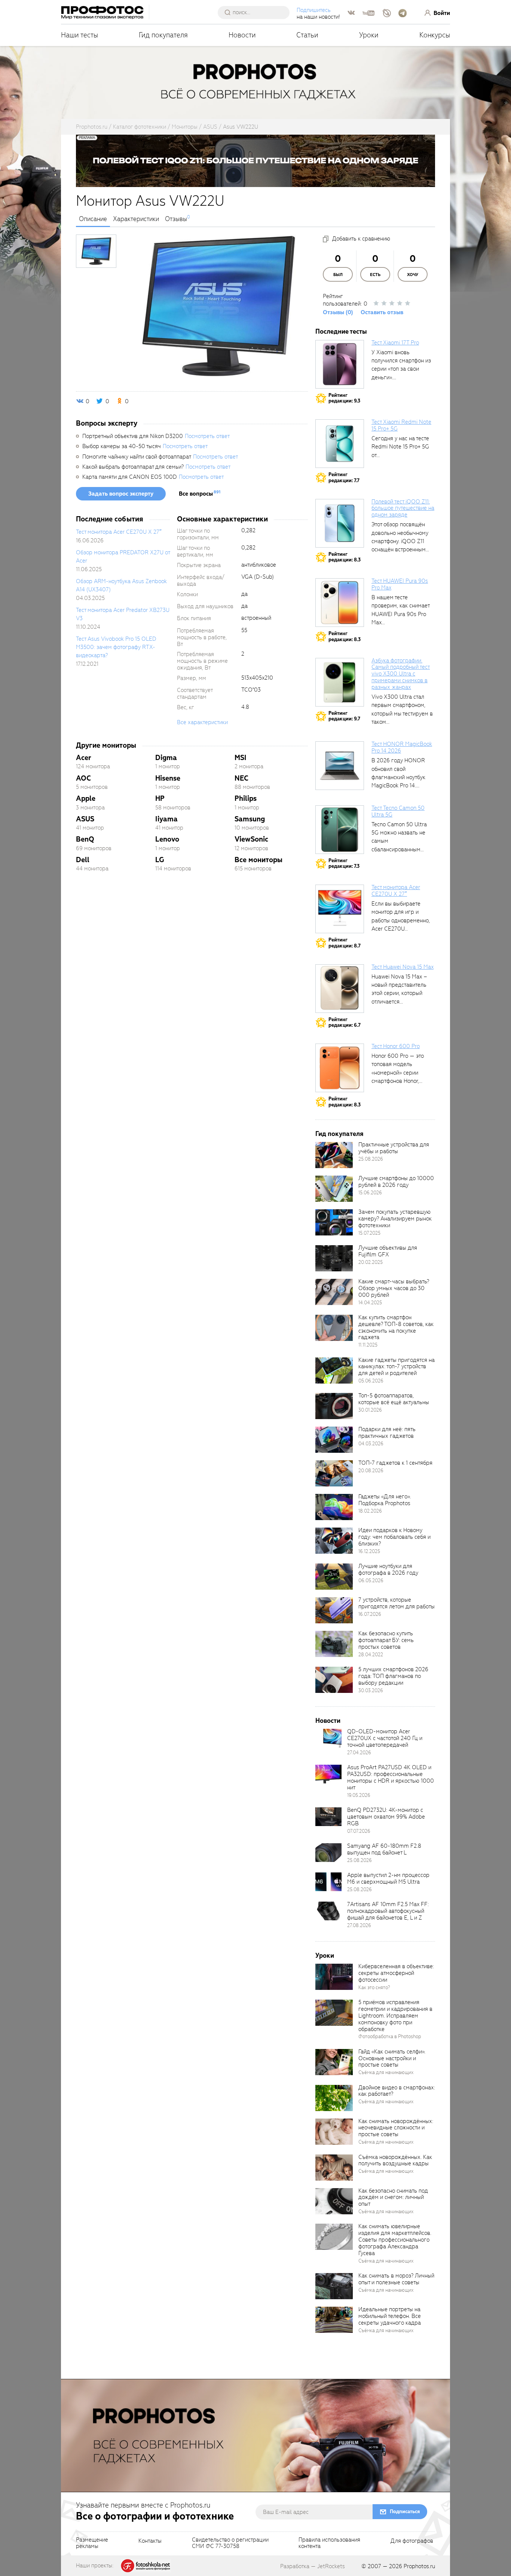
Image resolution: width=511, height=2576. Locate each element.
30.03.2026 (371, 1690)
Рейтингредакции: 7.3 (344, 863)
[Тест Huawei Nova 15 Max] (340, 989)
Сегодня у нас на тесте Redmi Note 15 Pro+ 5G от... (400, 447)
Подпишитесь (314, 10)
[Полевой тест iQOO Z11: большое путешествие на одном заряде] (340, 523)
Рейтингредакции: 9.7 (344, 716)
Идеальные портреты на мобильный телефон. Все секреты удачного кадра (390, 2316)
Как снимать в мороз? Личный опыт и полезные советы (396, 2279)
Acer (84, 758)
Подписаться (405, 2511)
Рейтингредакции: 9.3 (344, 398)
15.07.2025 (369, 1233)
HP (160, 798)
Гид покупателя (163, 35)
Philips (246, 798)
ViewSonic (251, 839)
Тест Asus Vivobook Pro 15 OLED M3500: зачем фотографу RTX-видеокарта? (116, 647)
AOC (83, 778)
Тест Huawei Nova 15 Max (403, 967)
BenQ (85, 839)
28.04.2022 (371, 1655)
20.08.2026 (371, 1471)
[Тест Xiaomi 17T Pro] (340, 364)
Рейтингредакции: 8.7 (345, 943)
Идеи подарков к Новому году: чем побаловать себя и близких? (394, 1537)
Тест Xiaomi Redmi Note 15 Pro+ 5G (401, 425)
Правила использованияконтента (329, 2543)
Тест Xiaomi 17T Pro (395, 343)
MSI (241, 758)
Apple (86, 798)
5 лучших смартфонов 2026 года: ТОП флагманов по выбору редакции (393, 1676)
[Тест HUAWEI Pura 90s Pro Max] (340, 603)
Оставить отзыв (382, 312)
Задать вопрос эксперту (121, 494)
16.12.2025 (369, 1551)
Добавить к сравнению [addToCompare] (361, 239)
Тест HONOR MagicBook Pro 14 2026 (402, 747)
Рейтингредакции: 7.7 (344, 477)
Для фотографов (412, 2541)
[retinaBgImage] (334, 1155)
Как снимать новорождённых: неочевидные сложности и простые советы (396, 2128)
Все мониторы (258, 860)
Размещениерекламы (92, 2543)
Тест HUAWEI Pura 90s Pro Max (400, 584)
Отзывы (176, 219)
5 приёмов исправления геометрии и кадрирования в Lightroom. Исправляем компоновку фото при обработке (395, 2016)
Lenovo (167, 839)
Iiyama (166, 819)
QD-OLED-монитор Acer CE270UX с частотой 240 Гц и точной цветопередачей (385, 1738)
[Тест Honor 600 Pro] (340, 1068)
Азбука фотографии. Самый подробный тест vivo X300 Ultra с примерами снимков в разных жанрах (401, 674)
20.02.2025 (371, 1262)
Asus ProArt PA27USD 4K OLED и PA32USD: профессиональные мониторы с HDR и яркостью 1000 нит (391, 1777)
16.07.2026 (370, 1614)
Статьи (307, 35)
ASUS (85, 819)
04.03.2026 (371, 1444)
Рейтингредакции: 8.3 (345, 557)
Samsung (250, 819)
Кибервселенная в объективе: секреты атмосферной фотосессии (396, 1973)
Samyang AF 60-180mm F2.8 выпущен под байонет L (384, 1849)
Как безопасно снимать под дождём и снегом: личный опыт (393, 2197)
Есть (375, 275)
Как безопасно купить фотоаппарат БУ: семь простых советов (386, 1640)
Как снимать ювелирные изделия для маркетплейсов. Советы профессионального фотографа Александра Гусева (395, 2240)
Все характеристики (202, 722)
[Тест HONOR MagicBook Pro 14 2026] (340, 766)
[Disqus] (192, 987)
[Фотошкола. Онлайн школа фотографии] (146, 2565)
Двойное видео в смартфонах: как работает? (397, 2091)
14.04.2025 (370, 1303)
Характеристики (136, 219)
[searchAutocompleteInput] (256, 12)
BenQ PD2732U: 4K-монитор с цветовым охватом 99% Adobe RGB (386, 1817)
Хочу (413, 275)
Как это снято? (374, 1987)
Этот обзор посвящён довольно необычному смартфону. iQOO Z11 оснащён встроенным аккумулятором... (400, 541)
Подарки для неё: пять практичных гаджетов (387, 1433)
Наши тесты (79, 35)
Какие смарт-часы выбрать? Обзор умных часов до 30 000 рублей (394, 1288)
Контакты (150, 2541)
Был (338, 275)
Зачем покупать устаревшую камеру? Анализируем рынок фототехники (395, 1219)
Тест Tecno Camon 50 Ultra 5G (398, 811)
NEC (241, 778)
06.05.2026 (371, 1580)
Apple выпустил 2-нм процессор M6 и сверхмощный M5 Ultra (388, 1878)
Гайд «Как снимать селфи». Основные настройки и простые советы (392, 2058)
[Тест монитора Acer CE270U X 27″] (340, 909)
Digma (166, 758)
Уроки (369, 35)
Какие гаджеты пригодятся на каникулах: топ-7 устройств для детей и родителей (397, 1367)
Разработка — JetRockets (313, 2566)
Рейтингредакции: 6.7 (345, 1022)
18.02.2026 (370, 1511)
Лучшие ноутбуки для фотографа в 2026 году (388, 1569)
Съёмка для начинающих (386, 2072)
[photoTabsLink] (96, 251)
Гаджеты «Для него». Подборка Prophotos (385, 1500)
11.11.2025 (368, 1345)
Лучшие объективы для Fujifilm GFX (388, 1251)
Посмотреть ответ (207, 436)
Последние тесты (341, 332)
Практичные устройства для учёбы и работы (394, 1148)
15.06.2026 (370, 1193)
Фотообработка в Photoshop (390, 2036)
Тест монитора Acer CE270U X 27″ (119, 532)
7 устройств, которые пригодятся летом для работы (397, 1603)
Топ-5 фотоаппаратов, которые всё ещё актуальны (394, 1399)
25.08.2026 (371, 1159)
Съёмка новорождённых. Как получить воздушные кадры (395, 2160)
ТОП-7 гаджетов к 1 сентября (395, 1463)
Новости (242, 35)
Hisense (168, 778)
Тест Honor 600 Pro (396, 1046)
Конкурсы (435, 35)
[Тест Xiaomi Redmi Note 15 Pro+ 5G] (340, 444)
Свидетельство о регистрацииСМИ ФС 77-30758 (230, 2543)
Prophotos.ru (419, 2566)
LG (160, 860)
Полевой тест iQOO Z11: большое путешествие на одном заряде (403, 508)
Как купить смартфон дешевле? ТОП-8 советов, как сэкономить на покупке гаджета (396, 1327)
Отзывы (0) (338, 312)
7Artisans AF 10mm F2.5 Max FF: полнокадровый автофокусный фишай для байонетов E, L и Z (388, 1911)
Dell (83, 860)
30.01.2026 (370, 1410)
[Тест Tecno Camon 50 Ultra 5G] (340, 830)
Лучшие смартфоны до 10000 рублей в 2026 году (396, 1182)
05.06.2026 (371, 1381)
